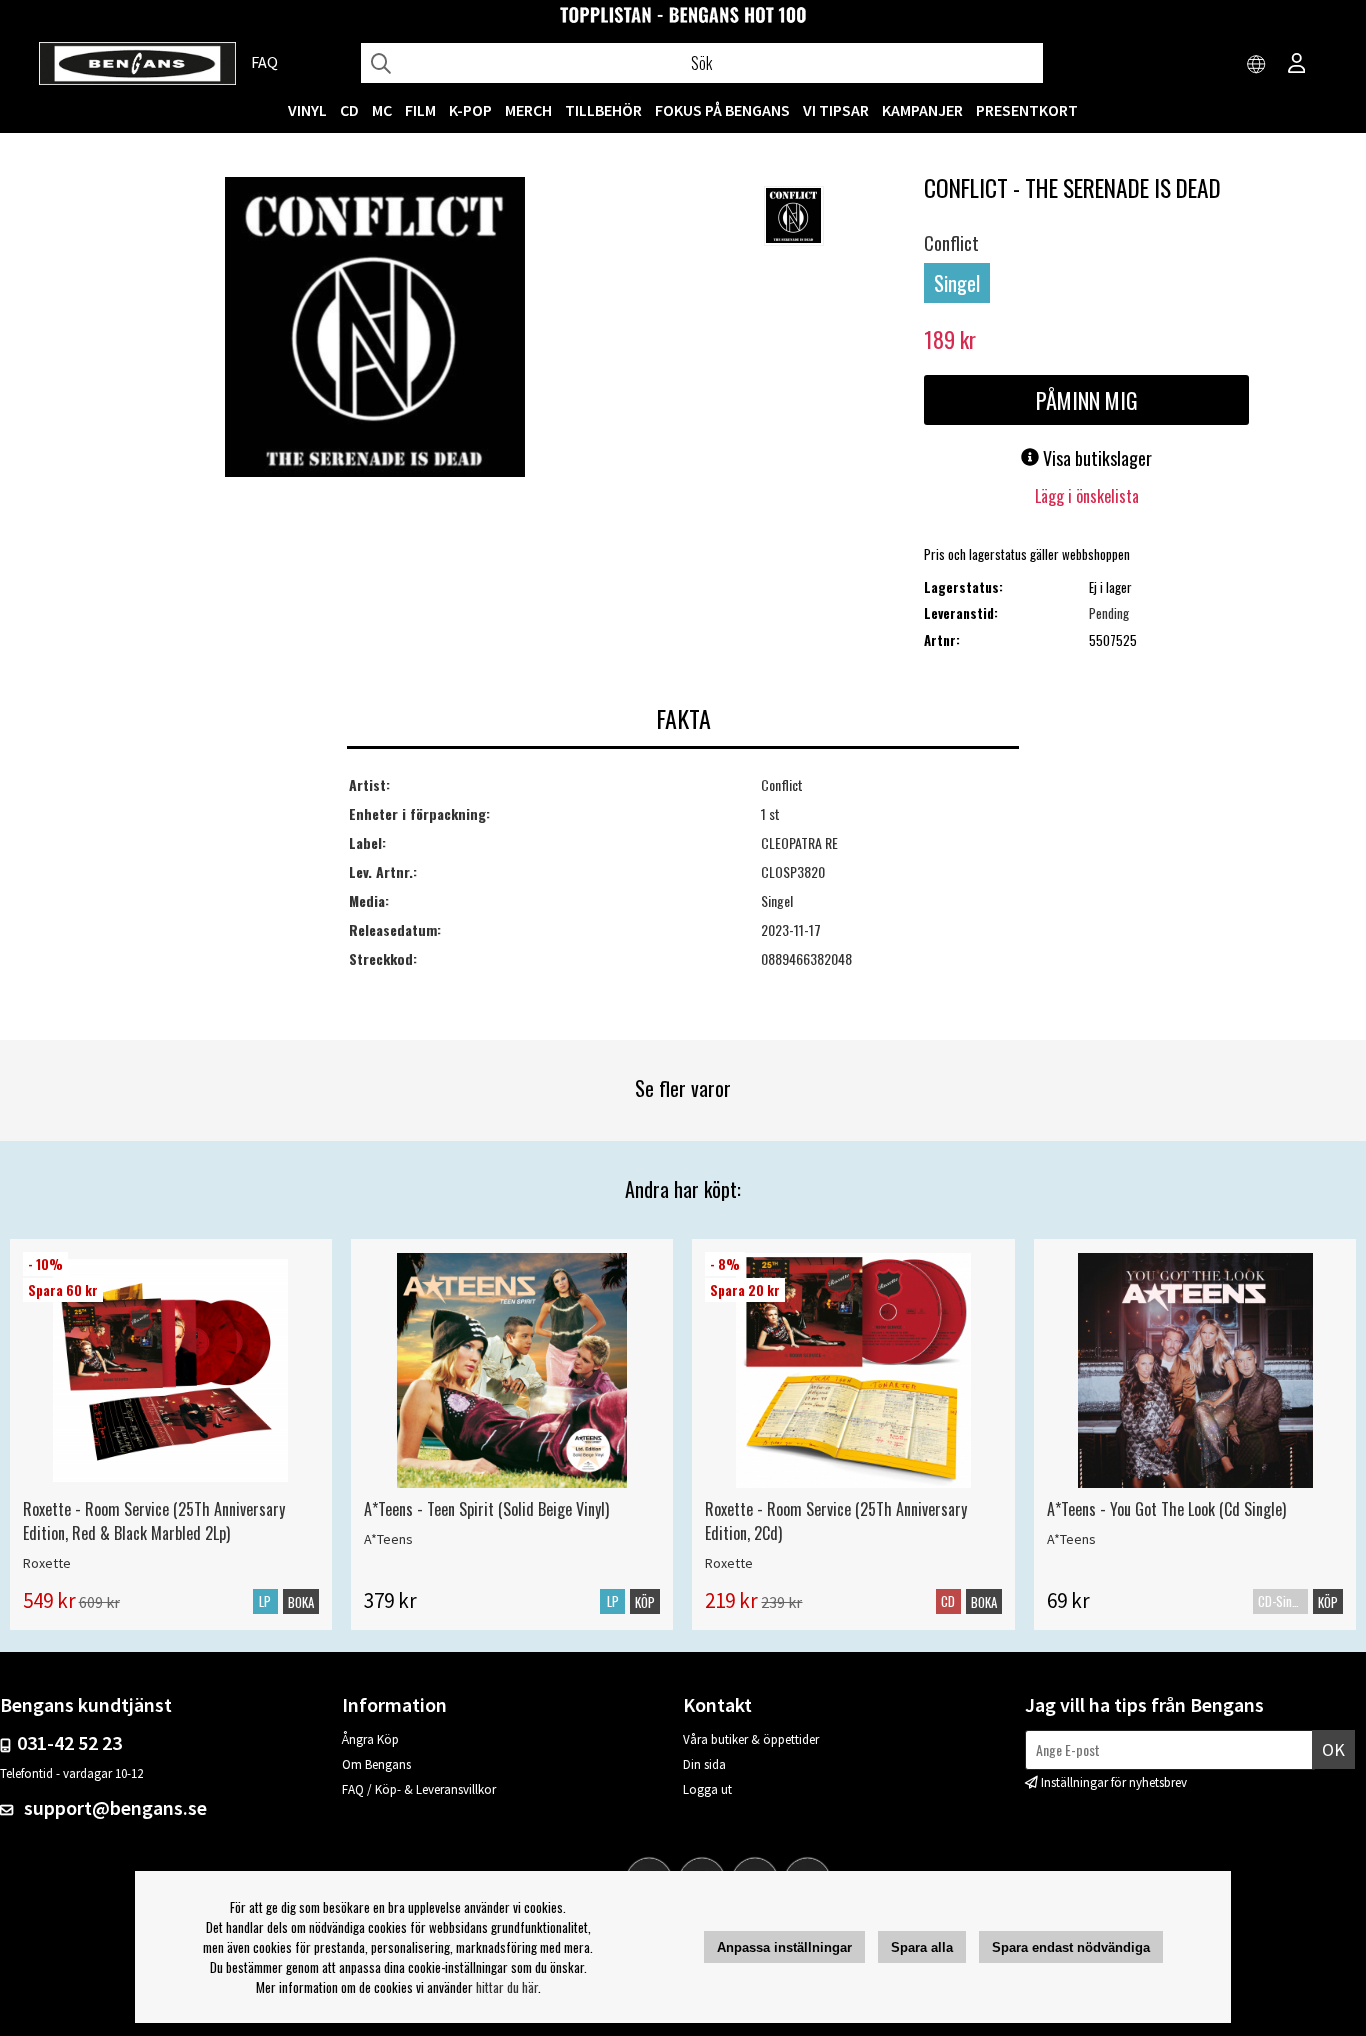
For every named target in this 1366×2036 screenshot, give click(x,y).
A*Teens (388, 1539)
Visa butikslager (1095, 458)
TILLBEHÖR (603, 110)
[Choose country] (1257, 65)
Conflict (951, 243)
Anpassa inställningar (784, 1947)
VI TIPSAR (836, 110)
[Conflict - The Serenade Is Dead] (375, 329)
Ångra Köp (370, 1739)
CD (349, 110)
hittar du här (507, 1987)
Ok (1333, 1749)
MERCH (528, 110)
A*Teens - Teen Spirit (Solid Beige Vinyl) (486, 1509)
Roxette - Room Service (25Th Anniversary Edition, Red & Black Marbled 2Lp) (154, 1521)
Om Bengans (376, 1764)
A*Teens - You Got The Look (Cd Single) (1166, 1509)
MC (382, 110)
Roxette (47, 1563)
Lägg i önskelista (1087, 496)
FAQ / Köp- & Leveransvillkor (419, 1789)
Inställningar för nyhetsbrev (1114, 1782)
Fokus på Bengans (722, 110)
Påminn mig (1087, 400)
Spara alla (922, 1947)
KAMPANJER (922, 110)
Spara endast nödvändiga (1071, 1947)
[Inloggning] (1297, 65)
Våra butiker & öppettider (751, 1739)
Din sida (704, 1764)
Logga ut (707, 1789)
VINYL (307, 110)
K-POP (470, 110)
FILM (420, 110)
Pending (1109, 613)
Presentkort (1027, 110)
